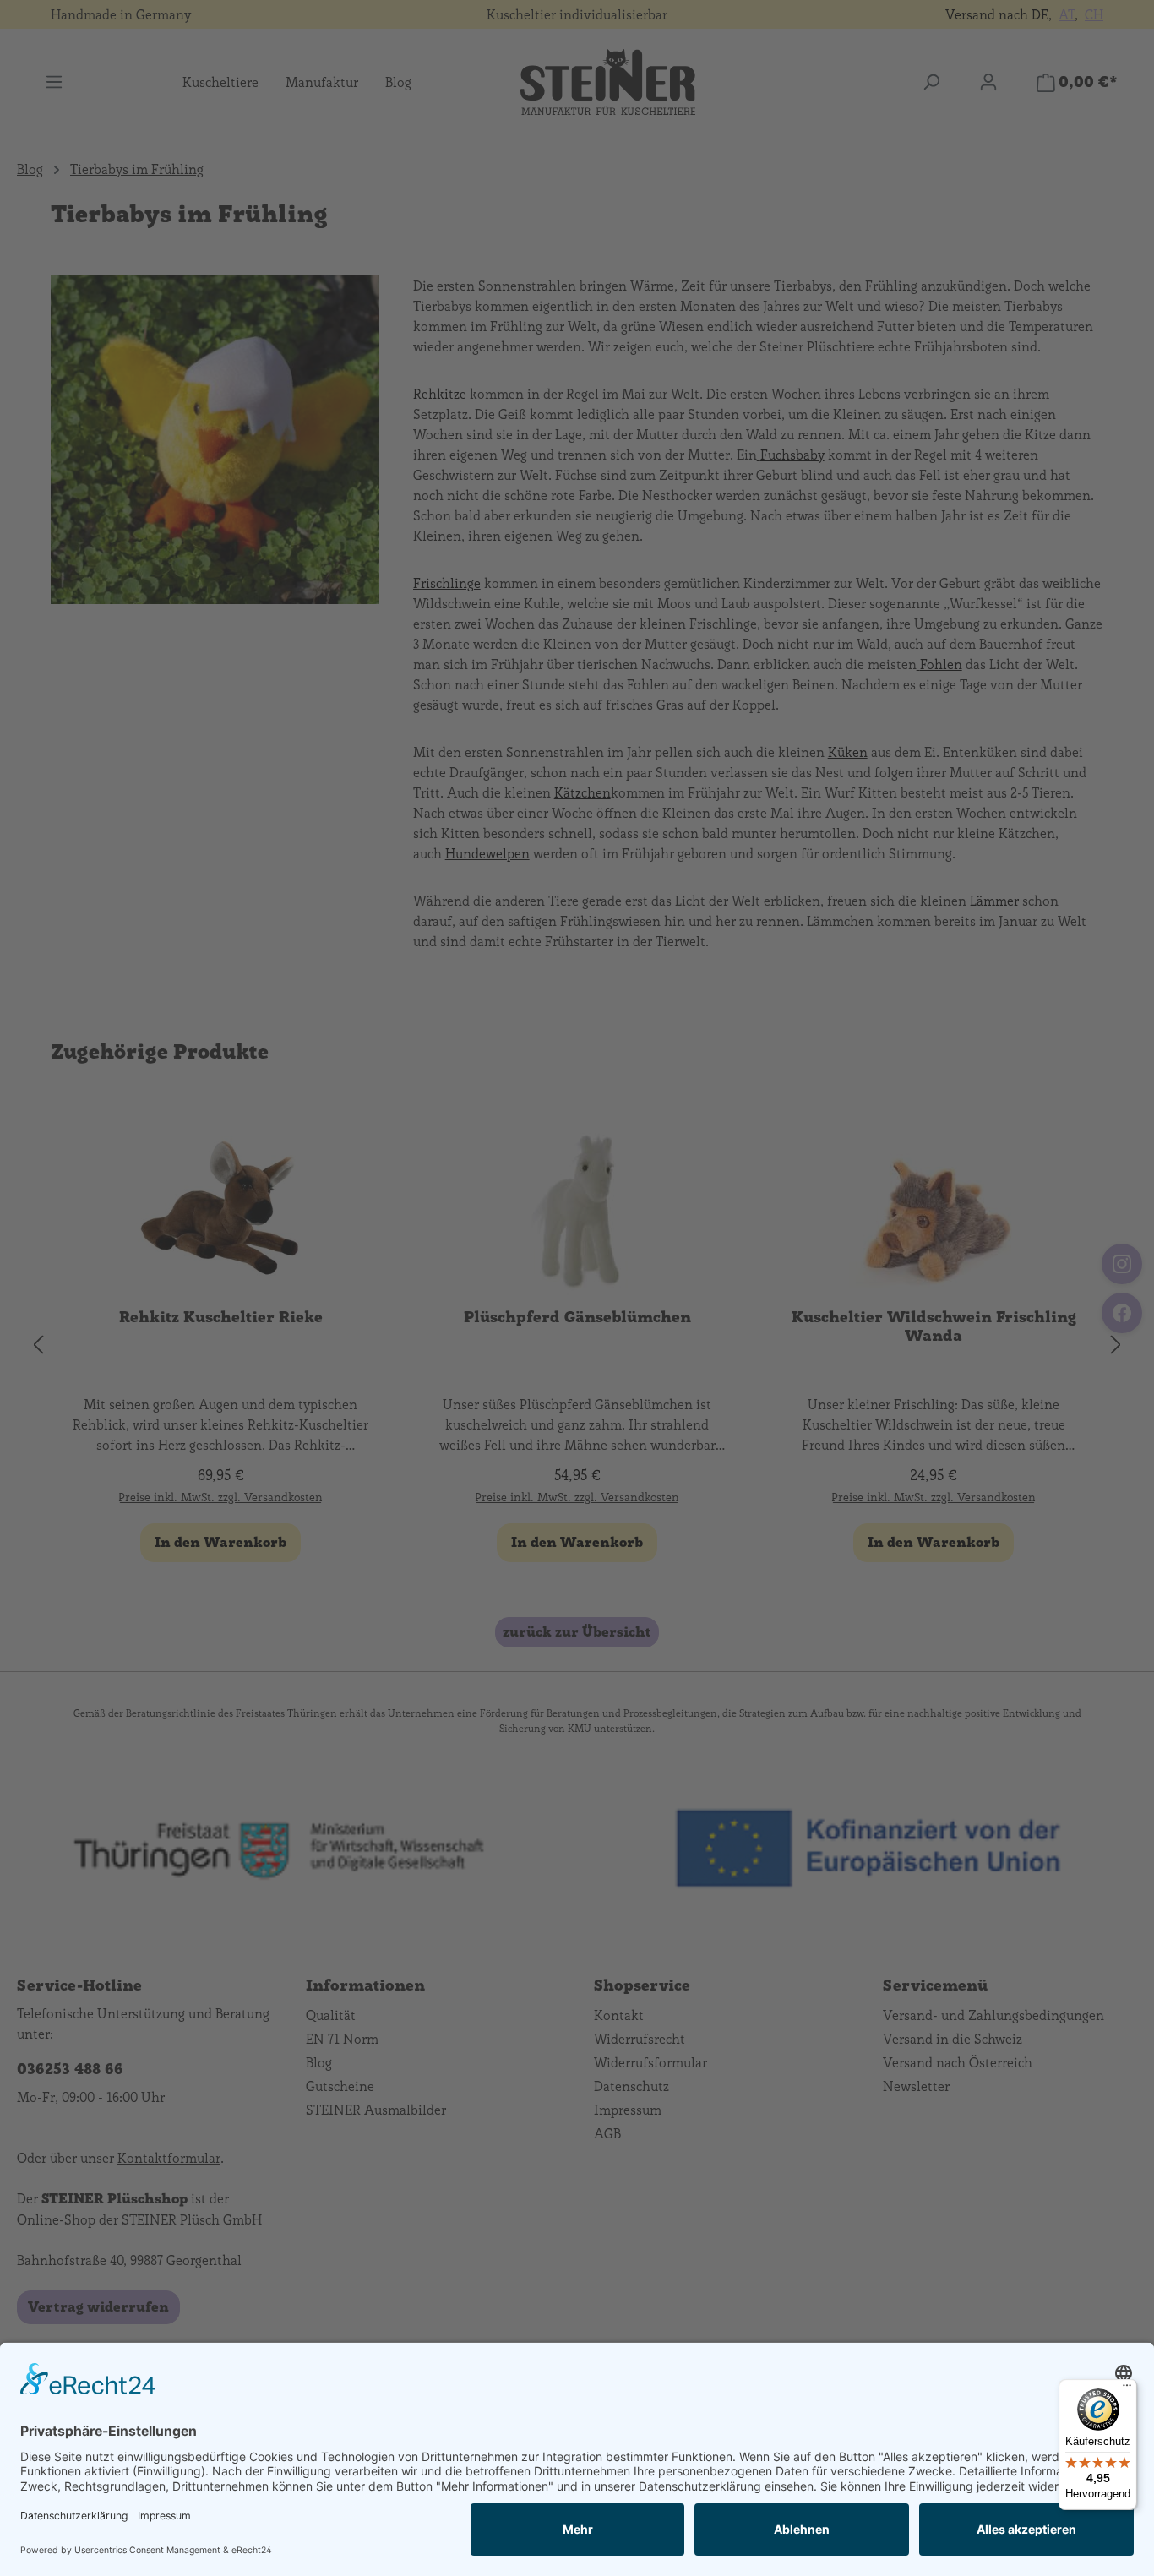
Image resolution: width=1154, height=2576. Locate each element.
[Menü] (1127, 2389)
